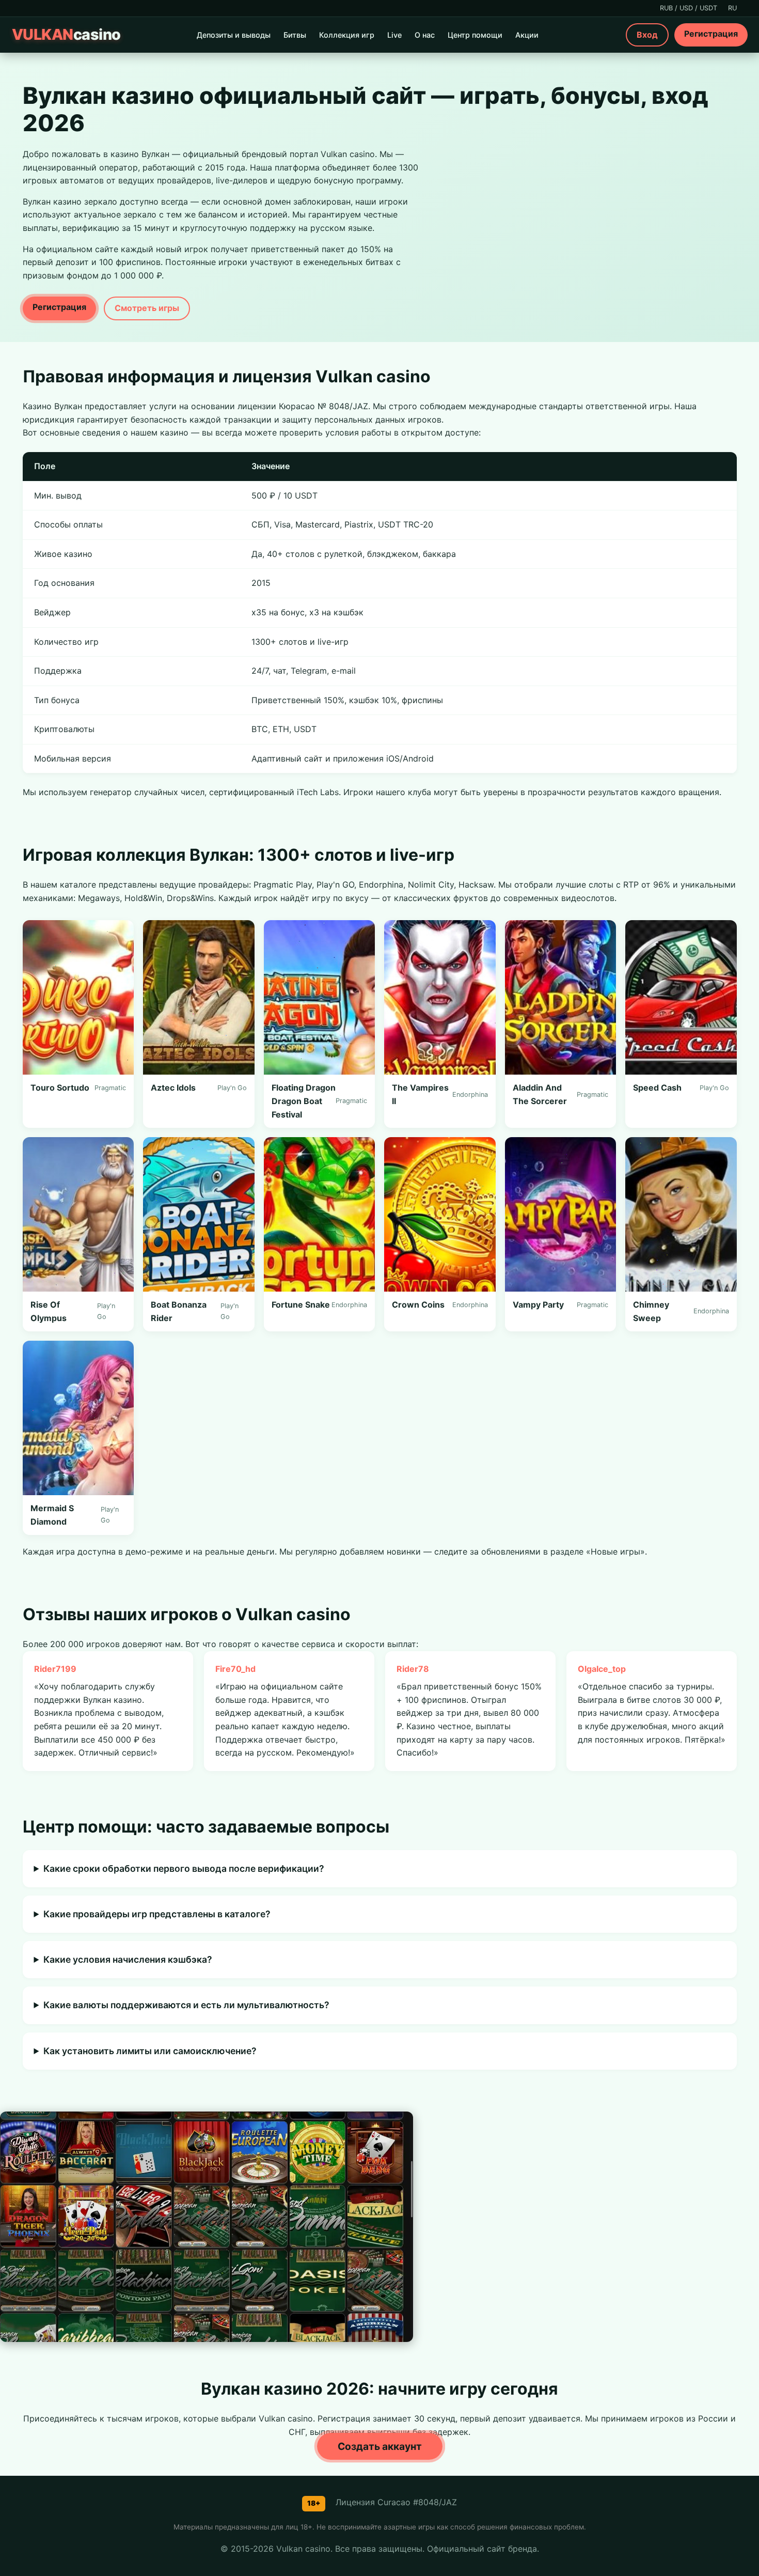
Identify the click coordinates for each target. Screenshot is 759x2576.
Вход (647, 35)
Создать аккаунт (380, 2446)
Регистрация (711, 34)
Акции (527, 35)
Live (394, 35)
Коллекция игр (347, 35)
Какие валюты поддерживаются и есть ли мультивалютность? (186, 2005)
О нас (425, 35)
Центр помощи (475, 35)
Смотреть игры (147, 308)
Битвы (295, 35)
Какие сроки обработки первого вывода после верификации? (184, 1868)
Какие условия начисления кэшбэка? (128, 1959)
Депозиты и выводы (234, 35)
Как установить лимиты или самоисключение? (150, 2051)
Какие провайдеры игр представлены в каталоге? (157, 1914)
